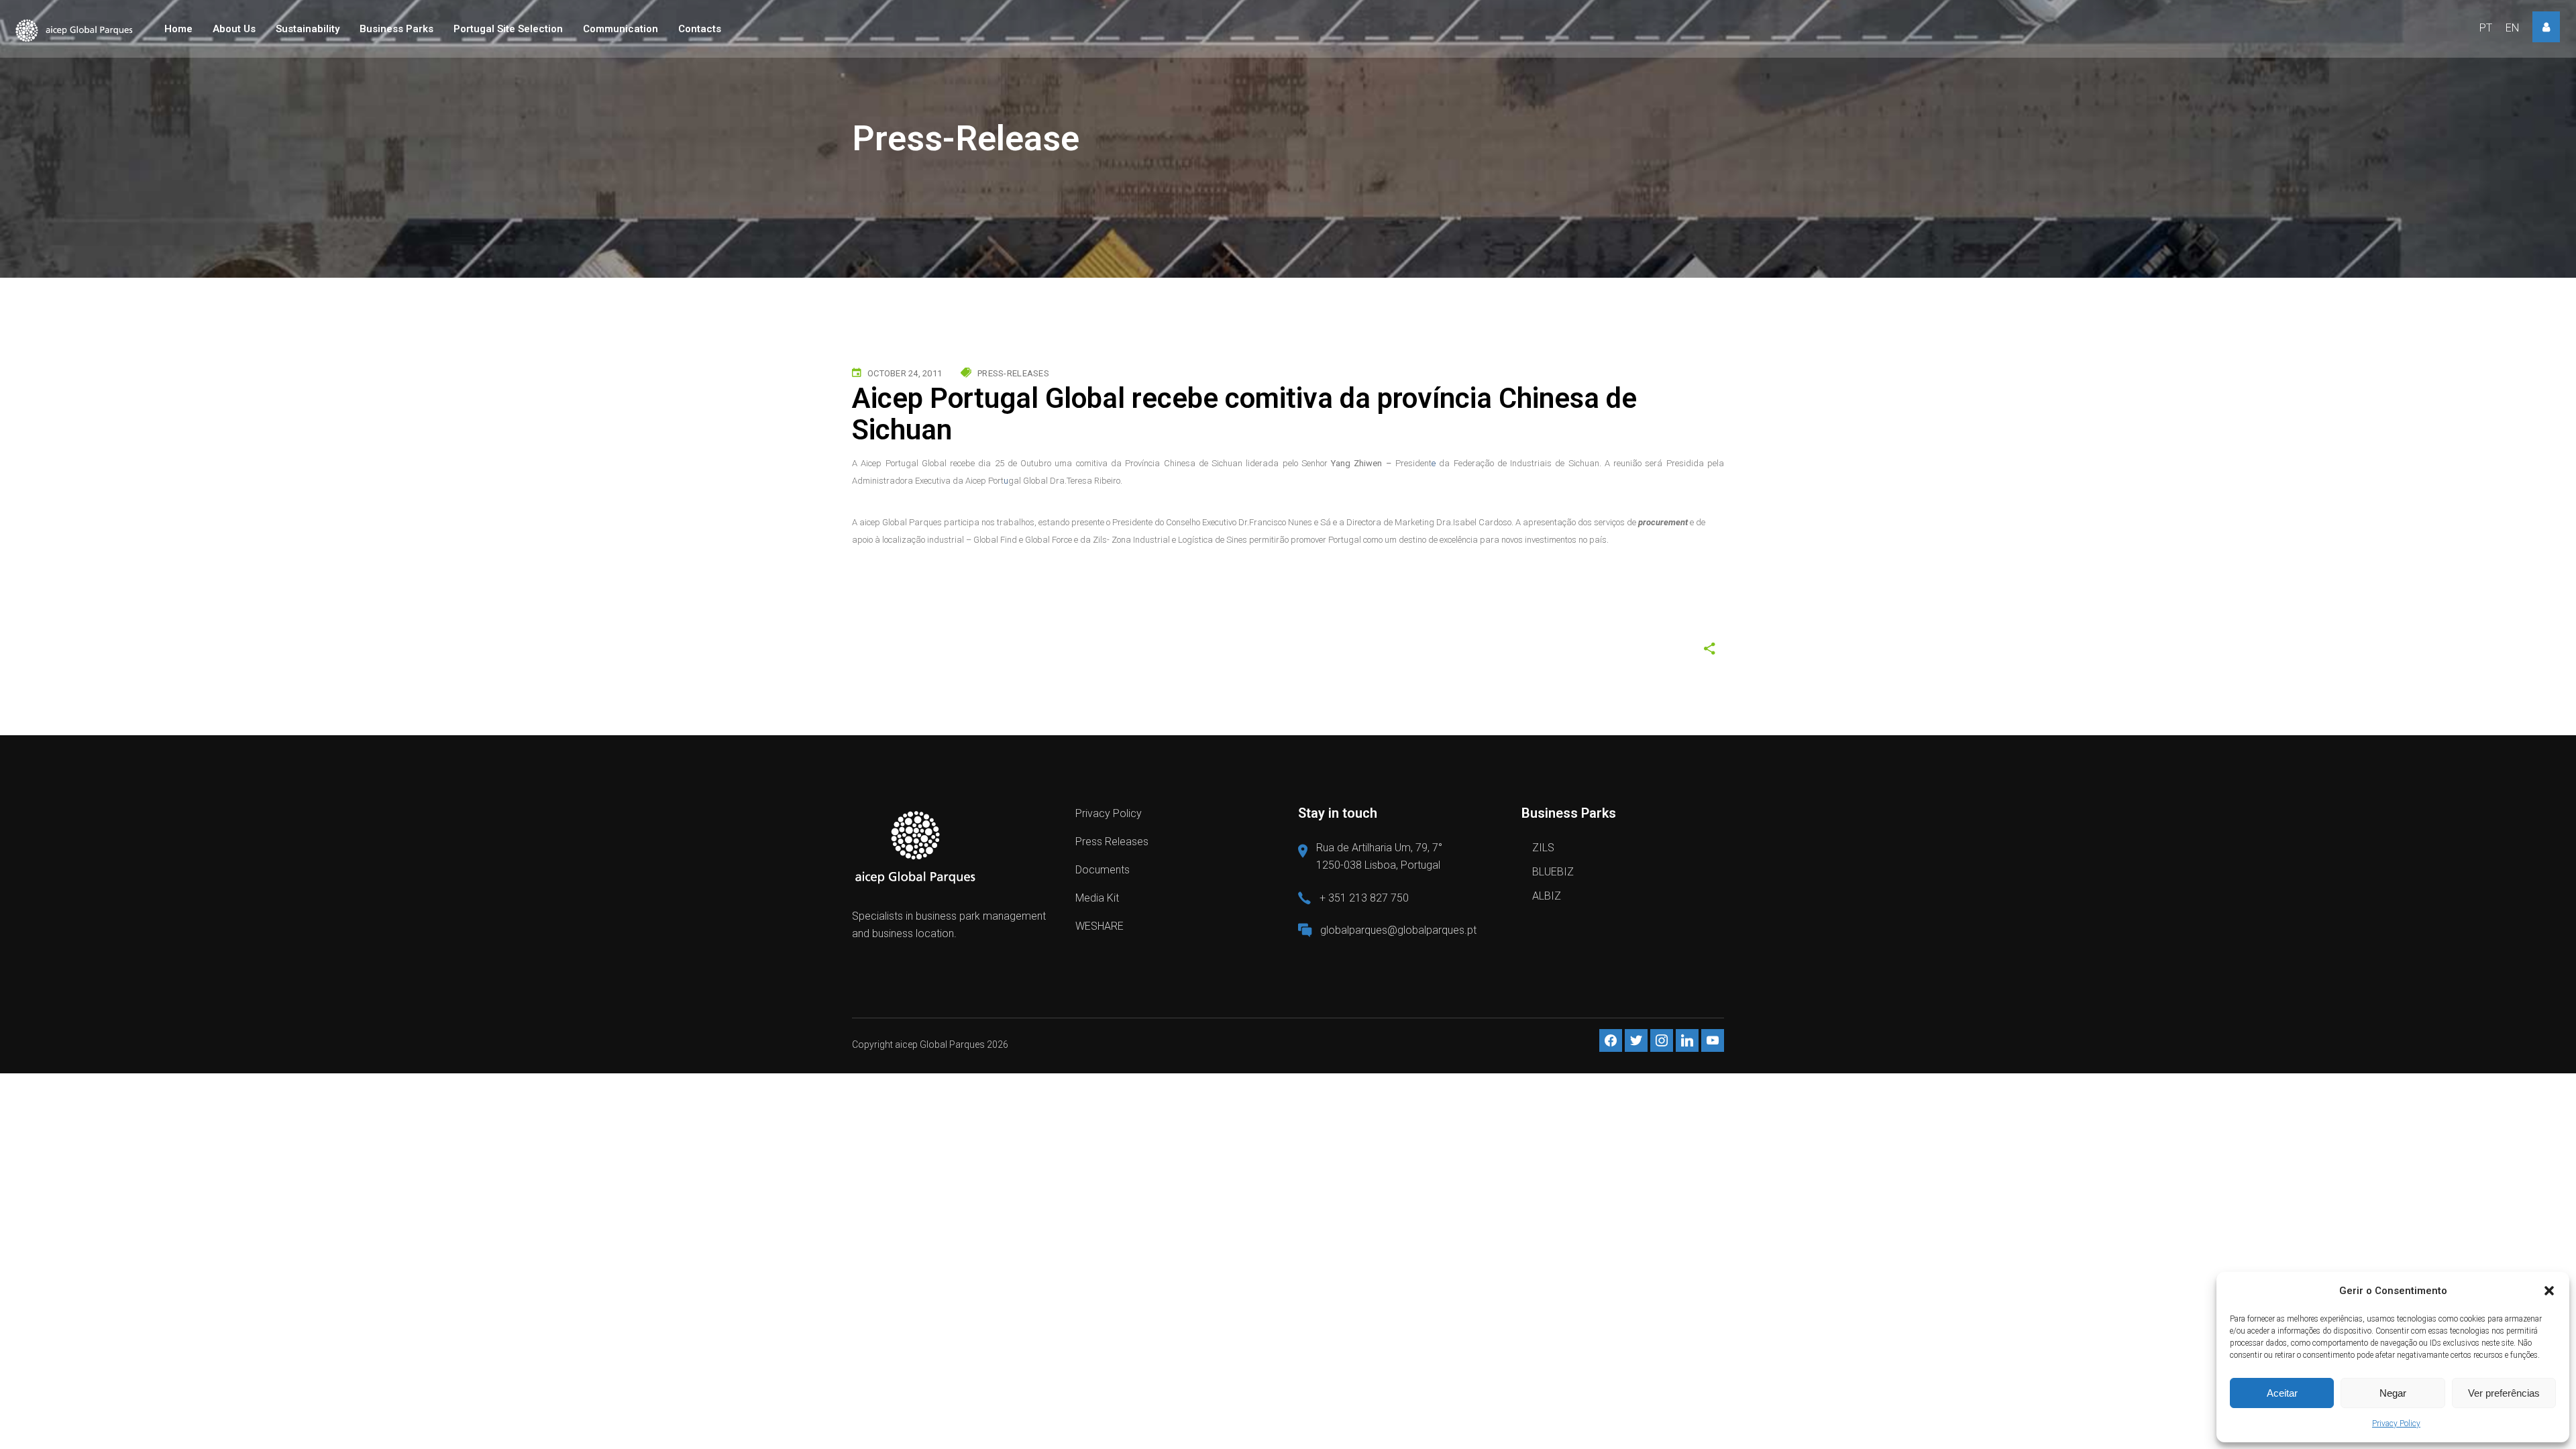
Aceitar (2282, 1393)
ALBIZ (1547, 896)
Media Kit (1097, 898)
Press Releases (1112, 842)
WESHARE (1099, 926)
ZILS (1543, 848)
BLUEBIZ (1553, 872)
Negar (2393, 1393)
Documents (1103, 870)
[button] (2549, 1291)
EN (2512, 28)
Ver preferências (2504, 1393)
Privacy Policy (2396, 1424)
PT (2486, 28)
